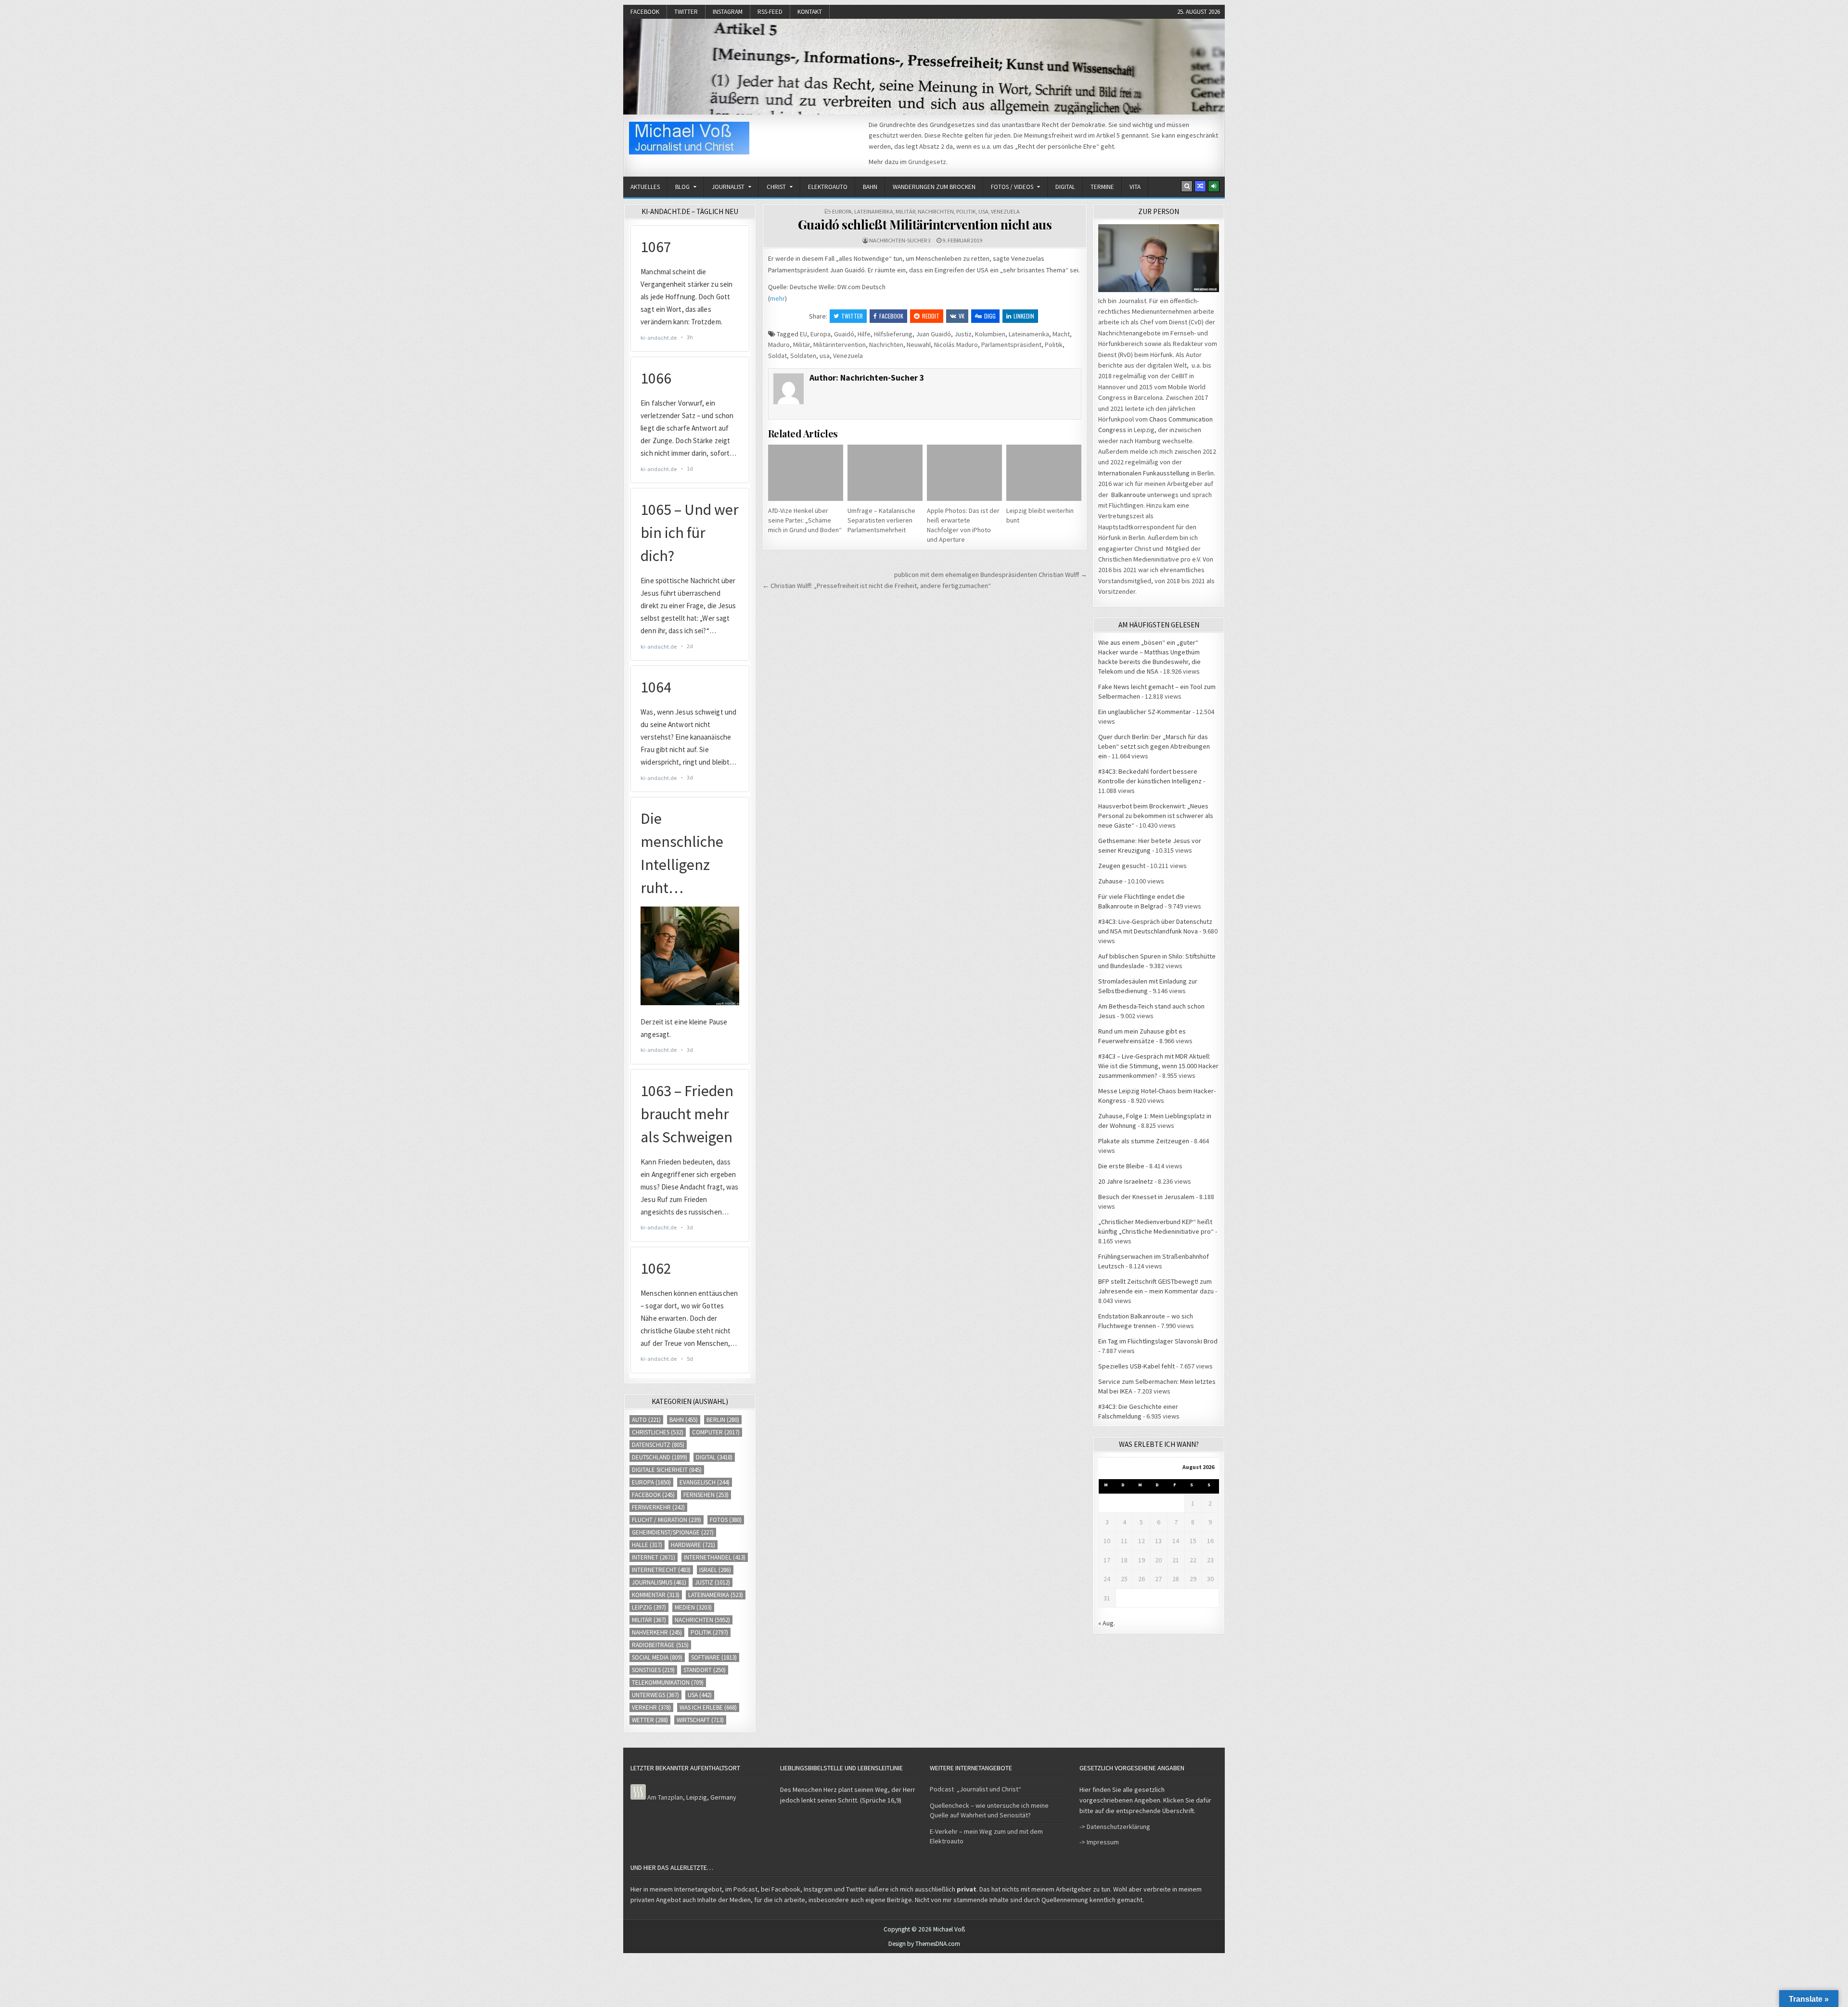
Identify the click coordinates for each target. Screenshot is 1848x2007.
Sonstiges (653, 1670)
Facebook (645, 12)
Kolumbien (990, 334)
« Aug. (1107, 1623)
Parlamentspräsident (1011, 345)
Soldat (777, 356)
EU (803, 334)
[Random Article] (1200, 186)
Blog (682, 187)
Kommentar (656, 1595)
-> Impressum (1099, 1842)
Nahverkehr (657, 1632)
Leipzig (649, 1607)
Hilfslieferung (893, 334)
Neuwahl (919, 345)
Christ (776, 187)
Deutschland (660, 1457)
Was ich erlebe (708, 1707)
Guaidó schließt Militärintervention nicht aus (925, 224)
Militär (905, 211)
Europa (842, 211)
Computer (716, 1432)
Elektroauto (828, 187)
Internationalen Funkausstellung (1144, 473)
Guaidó (844, 334)
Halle (647, 1545)
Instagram (728, 12)
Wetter (650, 1720)
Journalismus (659, 1582)
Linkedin (1024, 316)
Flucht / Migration (667, 1520)
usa (825, 356)
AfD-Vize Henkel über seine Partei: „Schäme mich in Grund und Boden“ (805, 520)
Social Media (657, 1657)
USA (983, 211)
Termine (1102, 187)
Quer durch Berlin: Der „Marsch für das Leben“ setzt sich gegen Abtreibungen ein (1154, 746)
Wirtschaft (700, 1720)
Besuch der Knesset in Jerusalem (1146, 1197)
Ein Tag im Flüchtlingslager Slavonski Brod (1158, 1341)
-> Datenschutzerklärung (1115, 1827)
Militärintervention (840, 345)
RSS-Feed (770, 12)
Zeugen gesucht (1122, 866)
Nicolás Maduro (956, 345)
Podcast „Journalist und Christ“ (975, 1789)
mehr (777, 298)
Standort (705, 1670)
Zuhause (1110, 881)
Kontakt (810, 12)
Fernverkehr (658, 1507)
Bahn (870, 187)
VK (962, 316)
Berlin (723, 1420)
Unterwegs (655, 1695)
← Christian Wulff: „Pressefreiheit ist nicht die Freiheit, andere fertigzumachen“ (877, 586)
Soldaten (803, 356)
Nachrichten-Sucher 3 (900, 240)
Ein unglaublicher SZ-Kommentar (1145, 712)
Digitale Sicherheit (667, 1470)
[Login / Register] (1214, 186)
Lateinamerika (874, 211)
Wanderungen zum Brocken (934, 187)
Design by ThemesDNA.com (924, 1944)
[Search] (1187, 186)
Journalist (728, 187)
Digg (990, 316)
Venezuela (1005, 211)
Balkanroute (1129, 495)
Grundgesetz (927, 162)
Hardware (693, 1545)
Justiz (963, 334)
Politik (966, 211)
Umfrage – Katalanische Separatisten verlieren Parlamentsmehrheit (881, 520)
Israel (715, 1570)
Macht (1061, 334)
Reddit (931, 316)
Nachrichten (936, 211)
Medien (693, 1607)
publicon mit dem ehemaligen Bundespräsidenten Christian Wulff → (991, 575)
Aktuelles (645, 187)
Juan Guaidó (933, 334)
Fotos (726, 1520)
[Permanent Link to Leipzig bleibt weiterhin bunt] (1044, 473)
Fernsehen (706, 1495)
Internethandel (715, 1557)
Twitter (686, 12)
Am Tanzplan (665, 1797)
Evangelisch (705, 1482)
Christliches (658, 1432)
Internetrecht (661, 1570)
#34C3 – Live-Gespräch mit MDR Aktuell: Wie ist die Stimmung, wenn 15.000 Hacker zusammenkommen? (1158, 1066)
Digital (1065, 187)
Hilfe (864, 334)
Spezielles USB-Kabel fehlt (1136, 1366)
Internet (654, 1557)
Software (714, 1657)
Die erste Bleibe (1121, 1166)
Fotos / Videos (1012, 187)
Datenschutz (658, 1445)
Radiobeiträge (660, 1645)
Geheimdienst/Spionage (673, 1532)
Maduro (779, 345)
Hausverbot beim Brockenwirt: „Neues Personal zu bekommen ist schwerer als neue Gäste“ (1156, 816)
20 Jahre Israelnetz (1126, 1181)
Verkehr (651, 1707)
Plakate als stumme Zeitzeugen (1144, 1141)
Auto (646, 1420)
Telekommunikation (668, 1682)
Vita (1135, 187)
